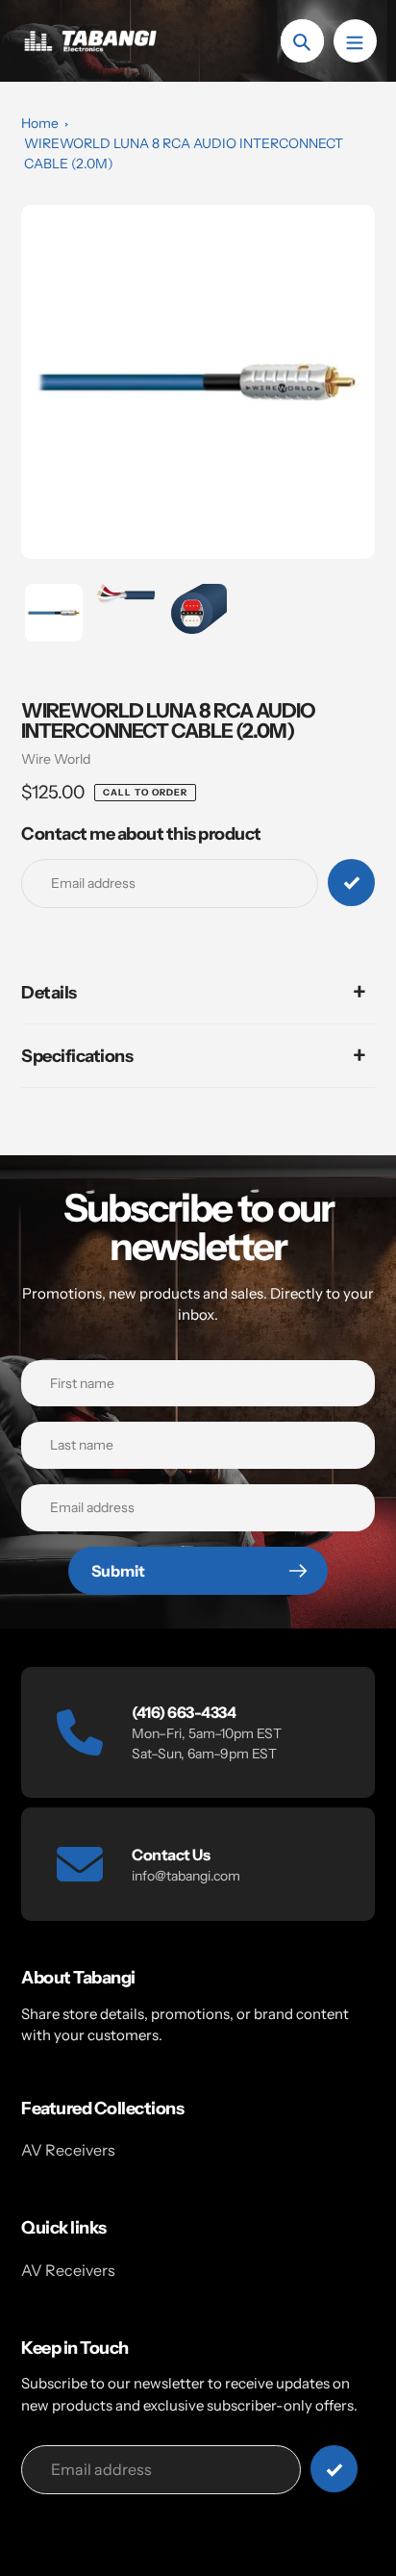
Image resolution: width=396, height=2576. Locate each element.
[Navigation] (355, 41)
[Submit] (334, 2469)
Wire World (56, 759)
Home (40, 123)
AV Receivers (68, 2150)
